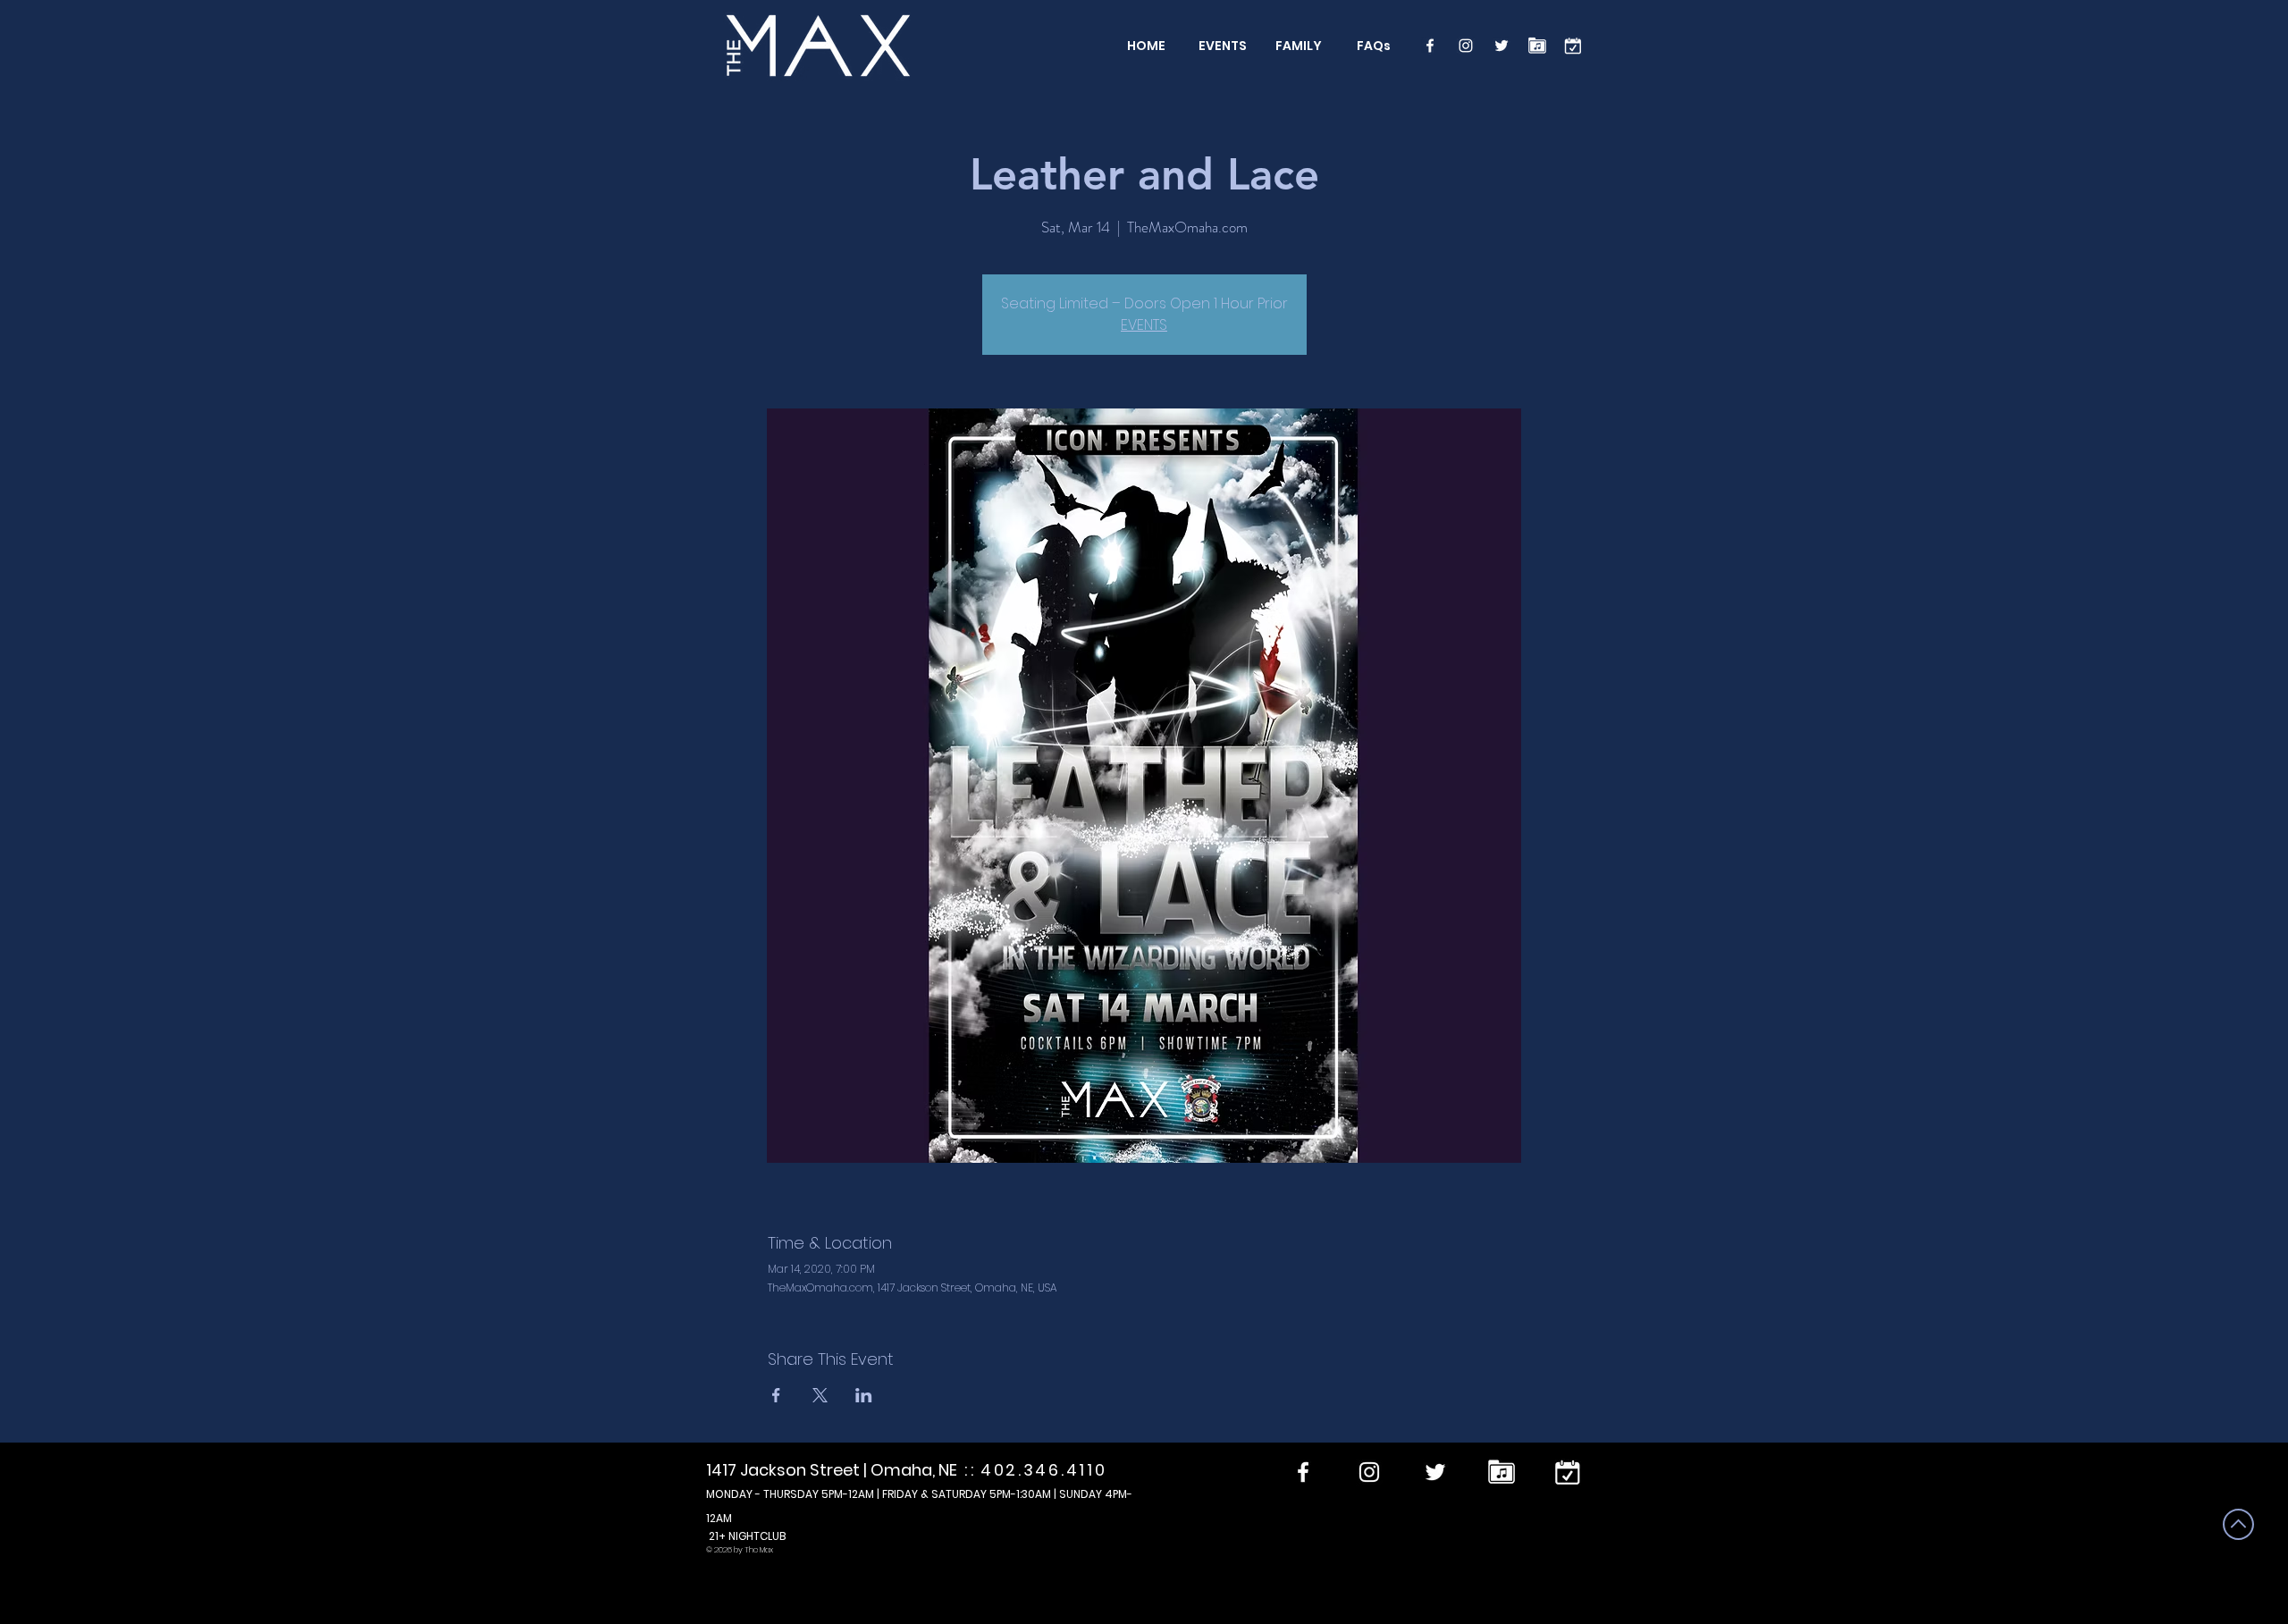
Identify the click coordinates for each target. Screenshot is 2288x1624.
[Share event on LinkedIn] (864, 1395)
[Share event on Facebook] (776, 1395)
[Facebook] (1430, 46)
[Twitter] (1501, 46)
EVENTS (1144, 325)
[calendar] (1573, 46)
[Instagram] (1466, 46)
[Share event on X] (820, 1395)
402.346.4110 (1043, 1470)
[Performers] (1537, 46)
